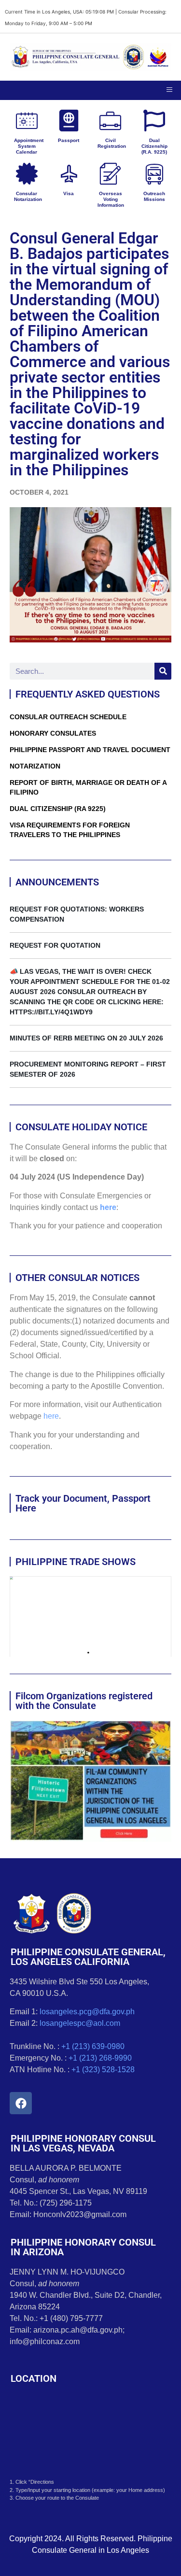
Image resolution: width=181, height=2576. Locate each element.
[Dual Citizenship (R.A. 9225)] (154, 121)
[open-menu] (169, 90)
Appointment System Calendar (29, 146)
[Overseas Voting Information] (110, 174)
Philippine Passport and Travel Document (90, 750)
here (108, 1207)
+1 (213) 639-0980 (93, 2046)
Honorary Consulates (53, 733)
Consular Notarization (28, 196)
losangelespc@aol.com (80, 2023)
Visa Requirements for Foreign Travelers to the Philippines (70, 830)
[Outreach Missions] (154, 174)
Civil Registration (112, 143)
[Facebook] (21, 2103)
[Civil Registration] (110, 121)
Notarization (35, 766)
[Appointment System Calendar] (27, 121)
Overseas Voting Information (111, 199)
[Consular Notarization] (27, 174)
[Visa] (69, 174)
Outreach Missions (154, 196)
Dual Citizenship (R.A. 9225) (154, 146)
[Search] (163, 671)
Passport (69, 140)
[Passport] (69, 121)
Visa (69, 193)
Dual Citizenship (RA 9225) (58, 809)
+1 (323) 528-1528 (103, 2070)
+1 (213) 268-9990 (100, 2058)
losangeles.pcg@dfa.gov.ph (87, 2012)
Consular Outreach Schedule (68, 717)
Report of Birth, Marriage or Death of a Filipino (88, 787)
